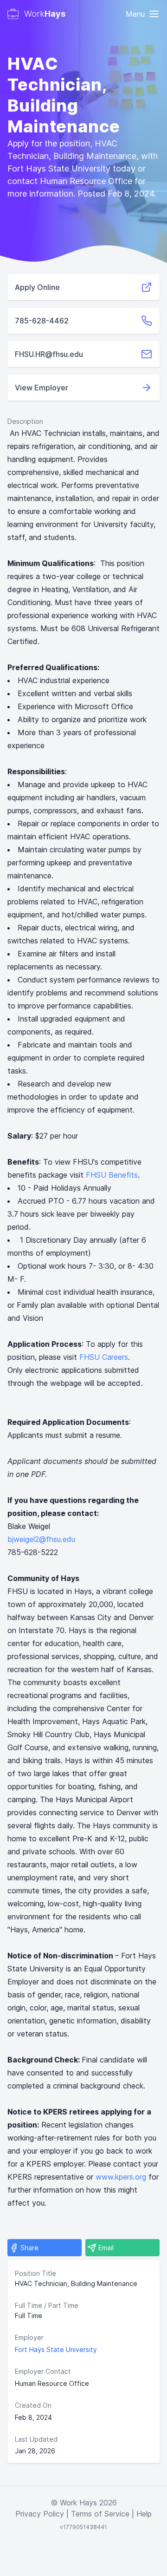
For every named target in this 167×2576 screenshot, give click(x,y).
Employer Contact (43, 2371)
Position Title (35, 2273)
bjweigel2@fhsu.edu (41, 1539)
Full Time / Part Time (47, 2305)
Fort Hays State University (56, 2349)
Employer (29, 2337)
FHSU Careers (104, 1357)
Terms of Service (100, 2514)
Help (144, 2514)
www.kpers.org (121, 2177)
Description (25, 421)
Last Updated (36, 2439)
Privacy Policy (40, 2514)
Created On (33, 2405)
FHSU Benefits (112, 1175)
